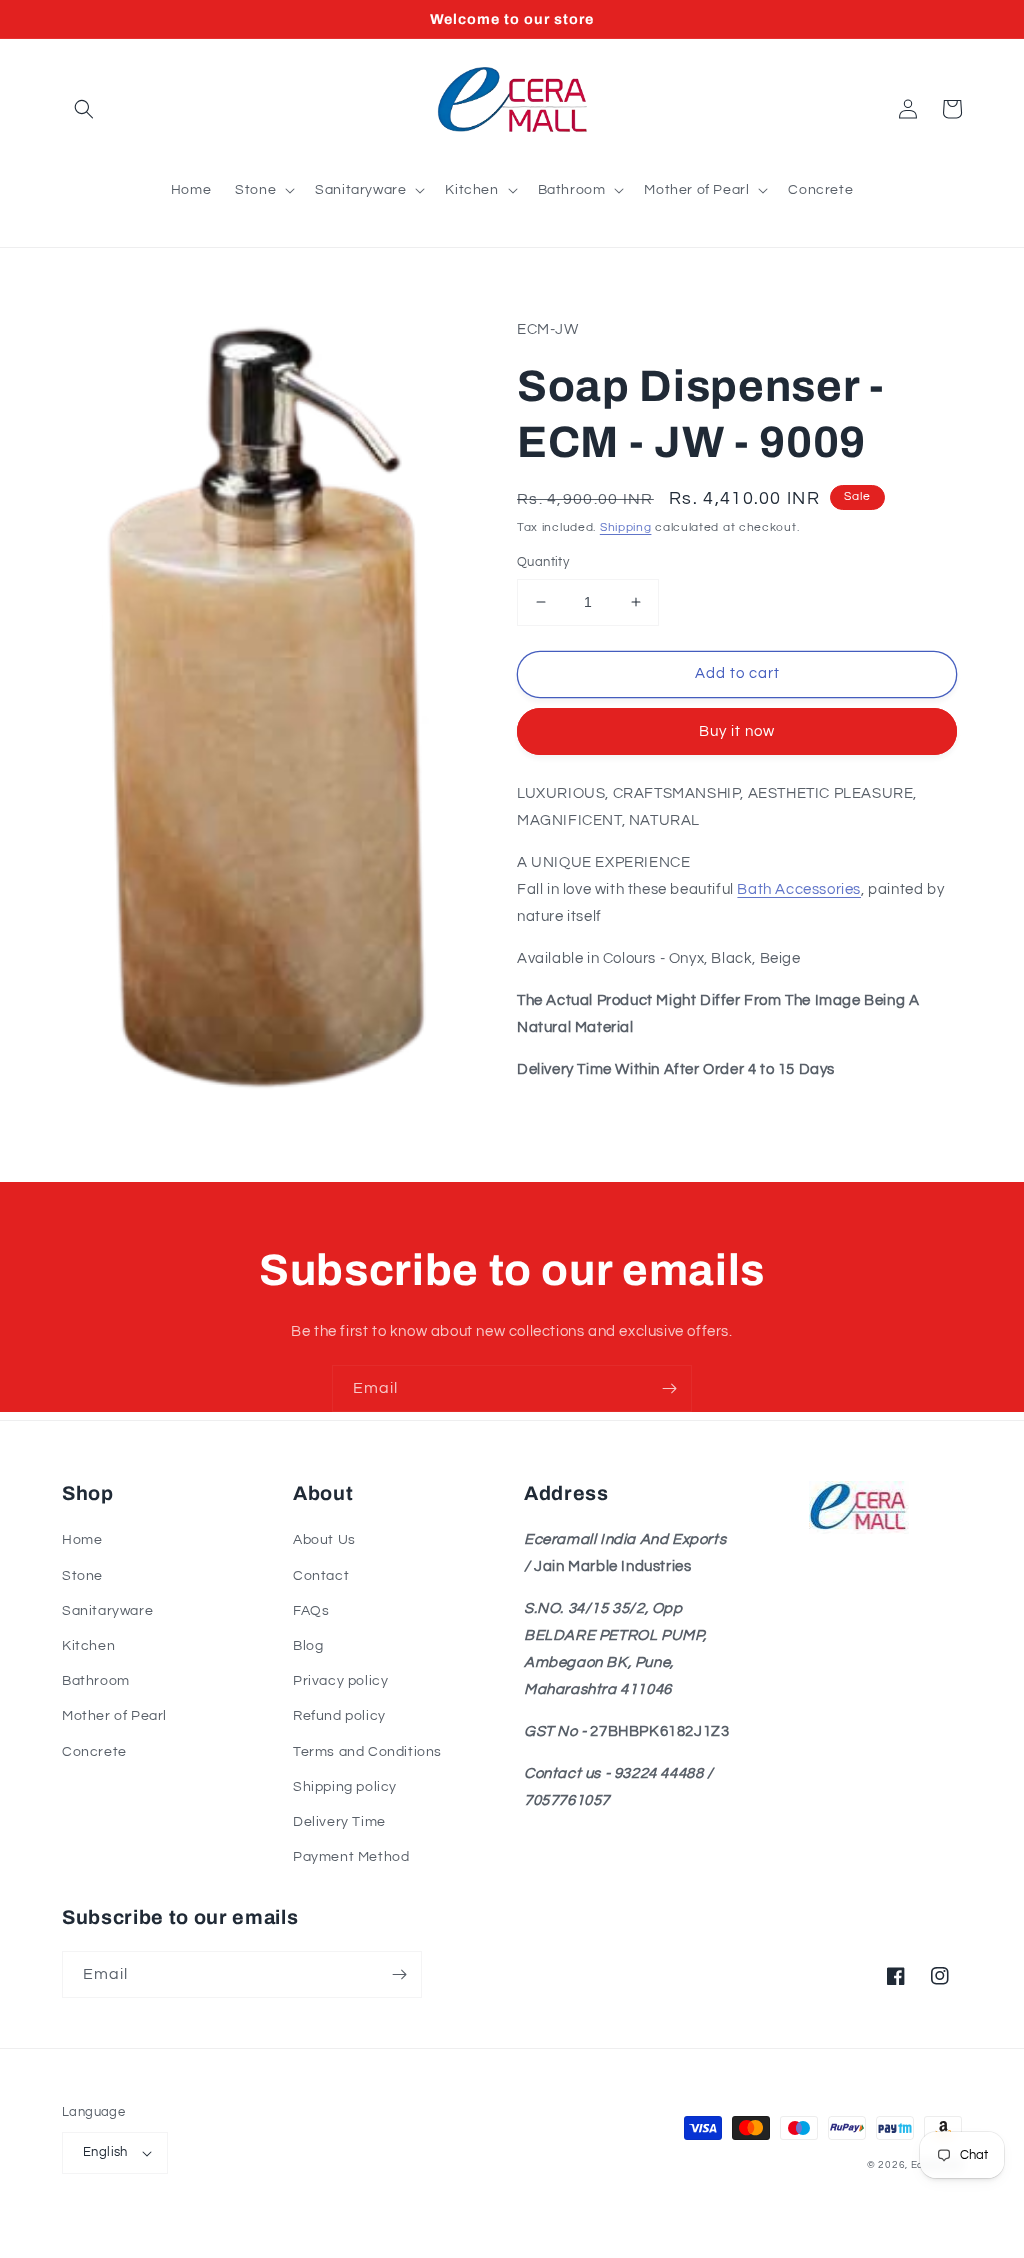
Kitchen (88, 1646)
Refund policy (339, 1716)
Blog (308, 1646)
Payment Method (351, 1857)
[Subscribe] (669, 1388)
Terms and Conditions (367, 1752)
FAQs (311, 1611)
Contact (321, 1576)
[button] (84, 109)
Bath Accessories (799, 889)
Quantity (543, 562)
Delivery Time (339, 1822)
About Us (324, 1540)
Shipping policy (345, 1787)
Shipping (626, 527)
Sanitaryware (107, 1611)
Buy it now (737, 731)
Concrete (94, 1752)
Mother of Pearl (114, 1716)
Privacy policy (340, 1681)
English (105, 2152)
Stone (82, 1576)
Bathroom (96, 1681)
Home (82, 1540)
